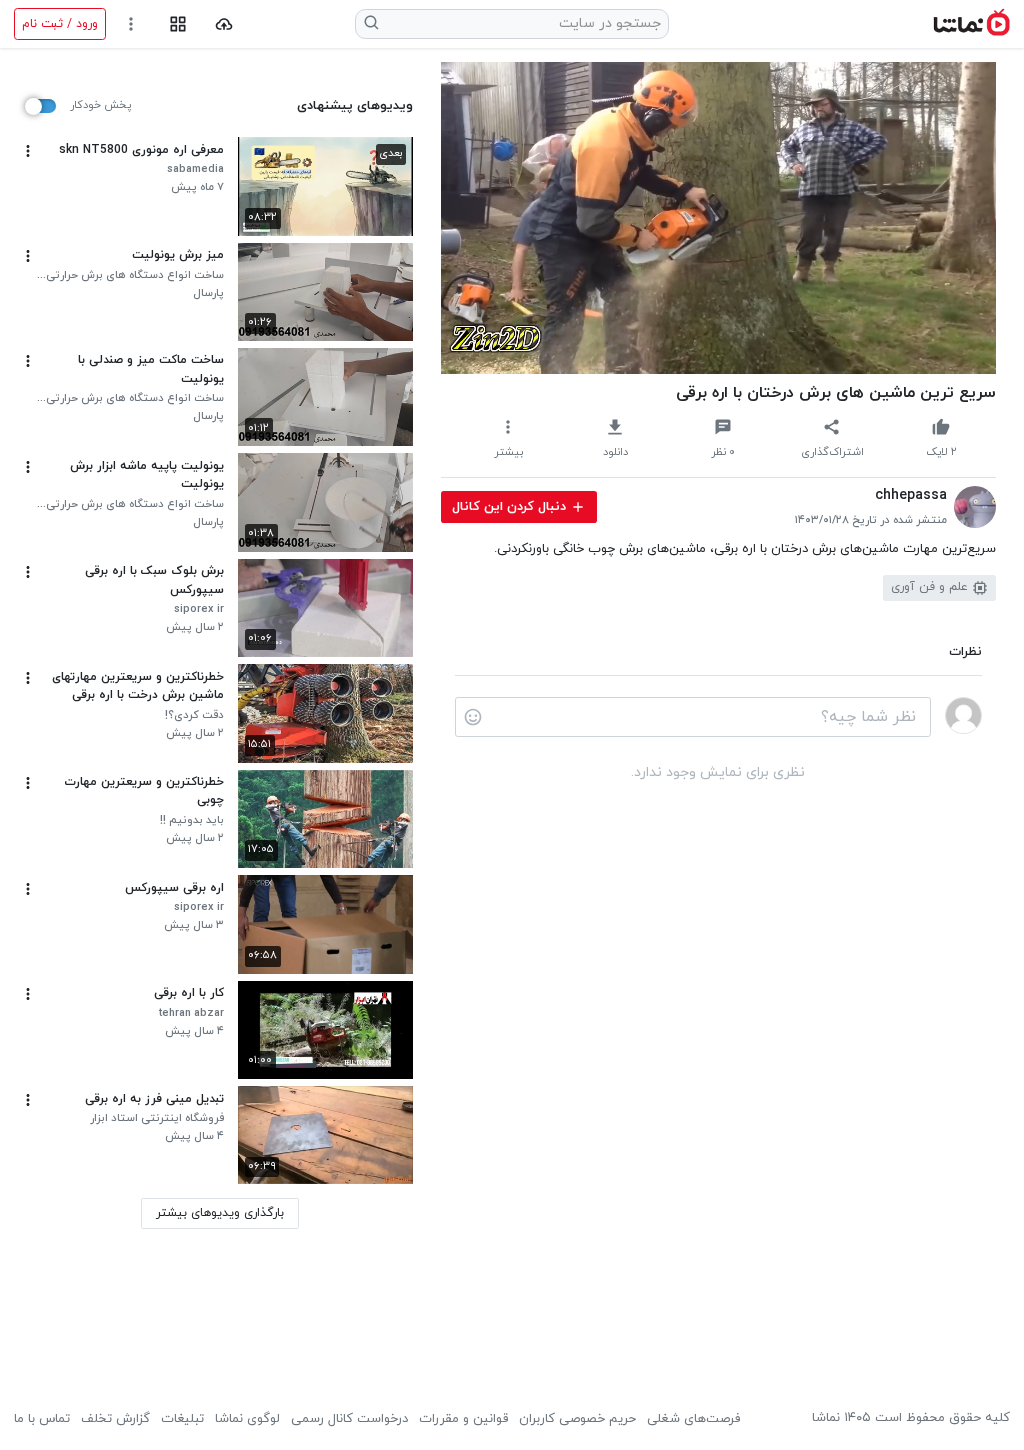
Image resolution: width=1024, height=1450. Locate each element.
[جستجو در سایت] (372, 24)
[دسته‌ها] (177, 24)
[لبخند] (473, 717)
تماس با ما (42, 1419)
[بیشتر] (28, 151)
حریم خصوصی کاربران (577, 1419)
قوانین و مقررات (463, 1419)
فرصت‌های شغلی (693, 1419)
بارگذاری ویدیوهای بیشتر (220, 1213)
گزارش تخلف (115, 1419)
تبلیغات (182, 1419)
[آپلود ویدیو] (224, 24)
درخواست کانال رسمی (349, 1419)
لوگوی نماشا (247, 1419)
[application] (718, 218)
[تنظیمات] (131, 24)
